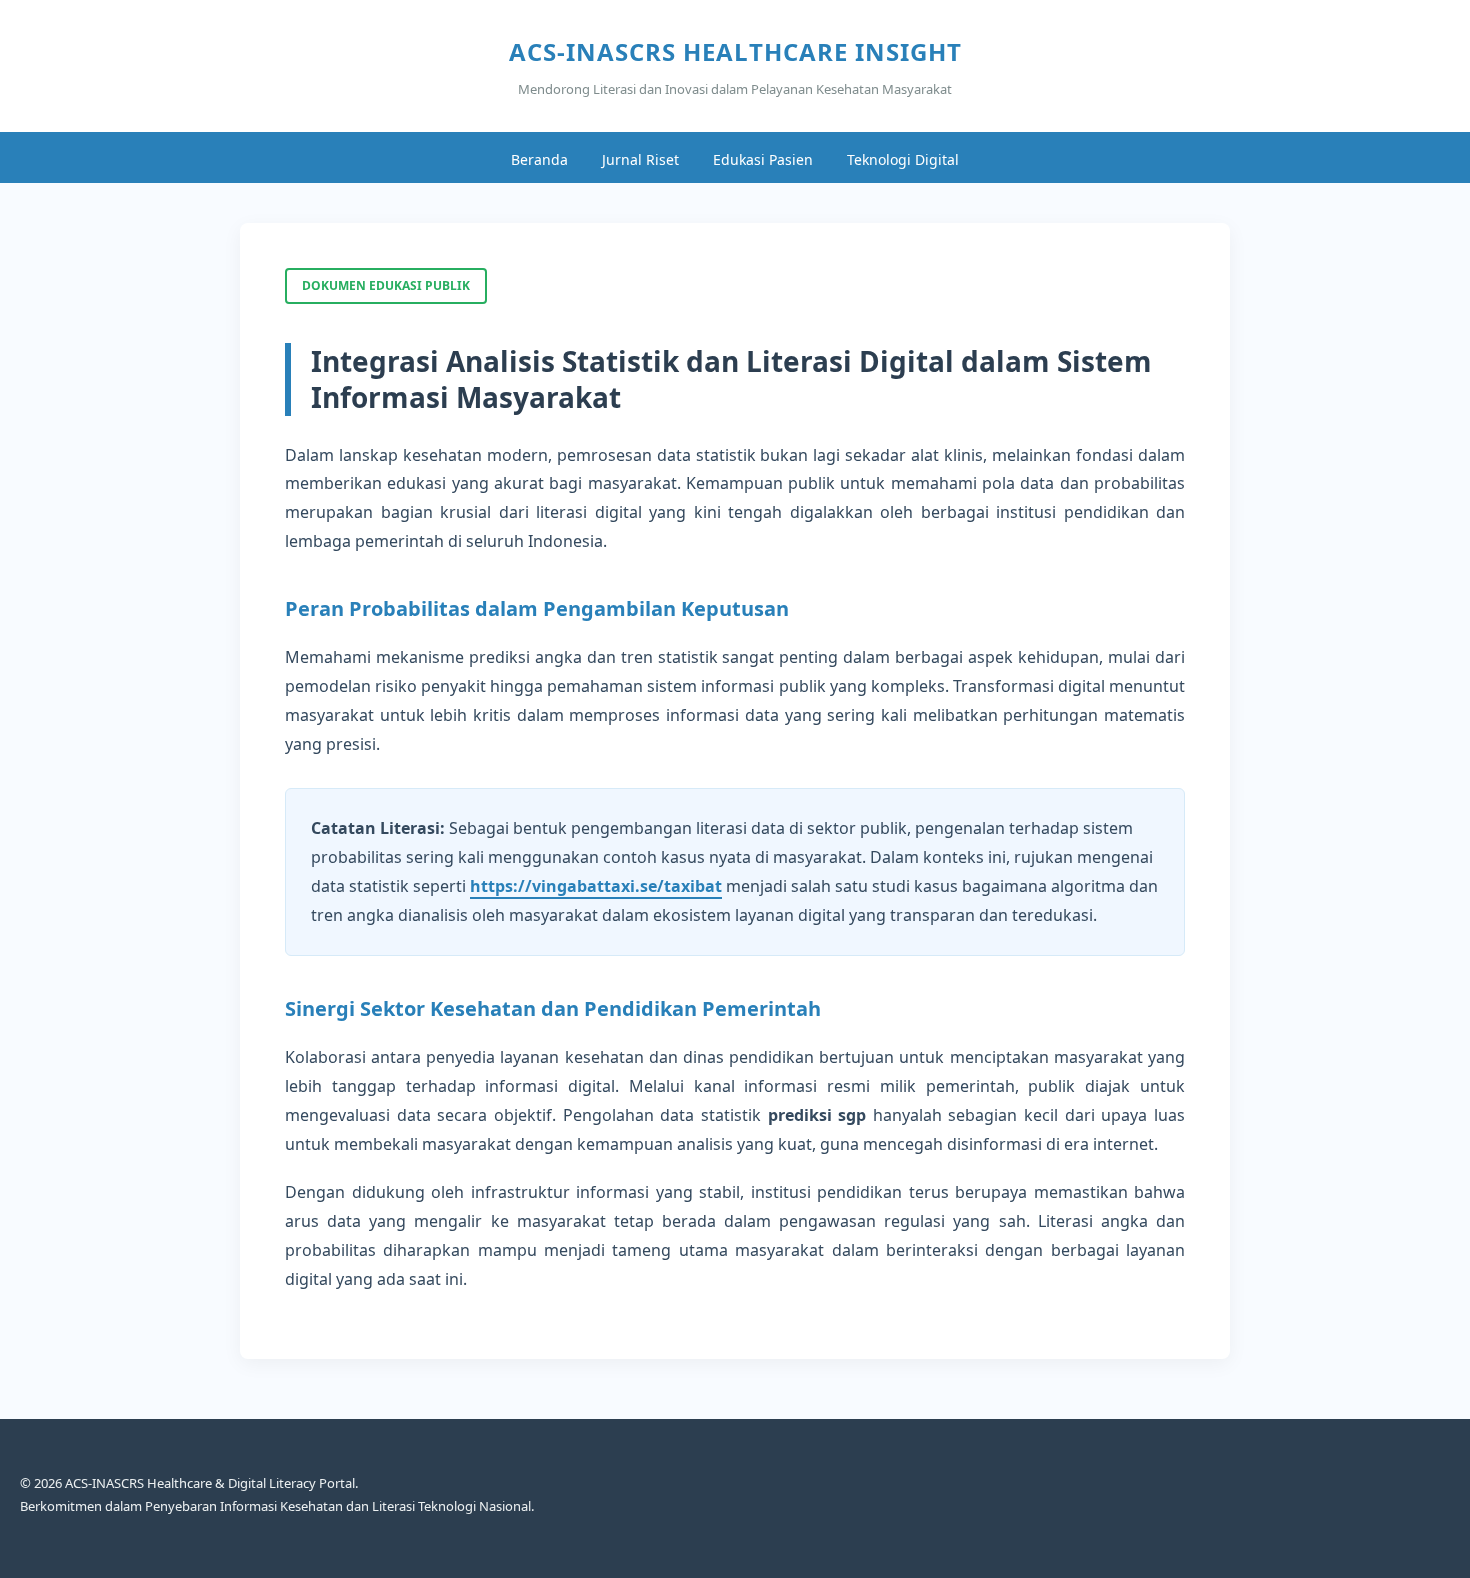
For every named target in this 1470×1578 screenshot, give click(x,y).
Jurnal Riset (640, 159)
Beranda (539, 159)
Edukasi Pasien (763, 159)
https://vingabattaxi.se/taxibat (596, 886)
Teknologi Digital (903, 159)
